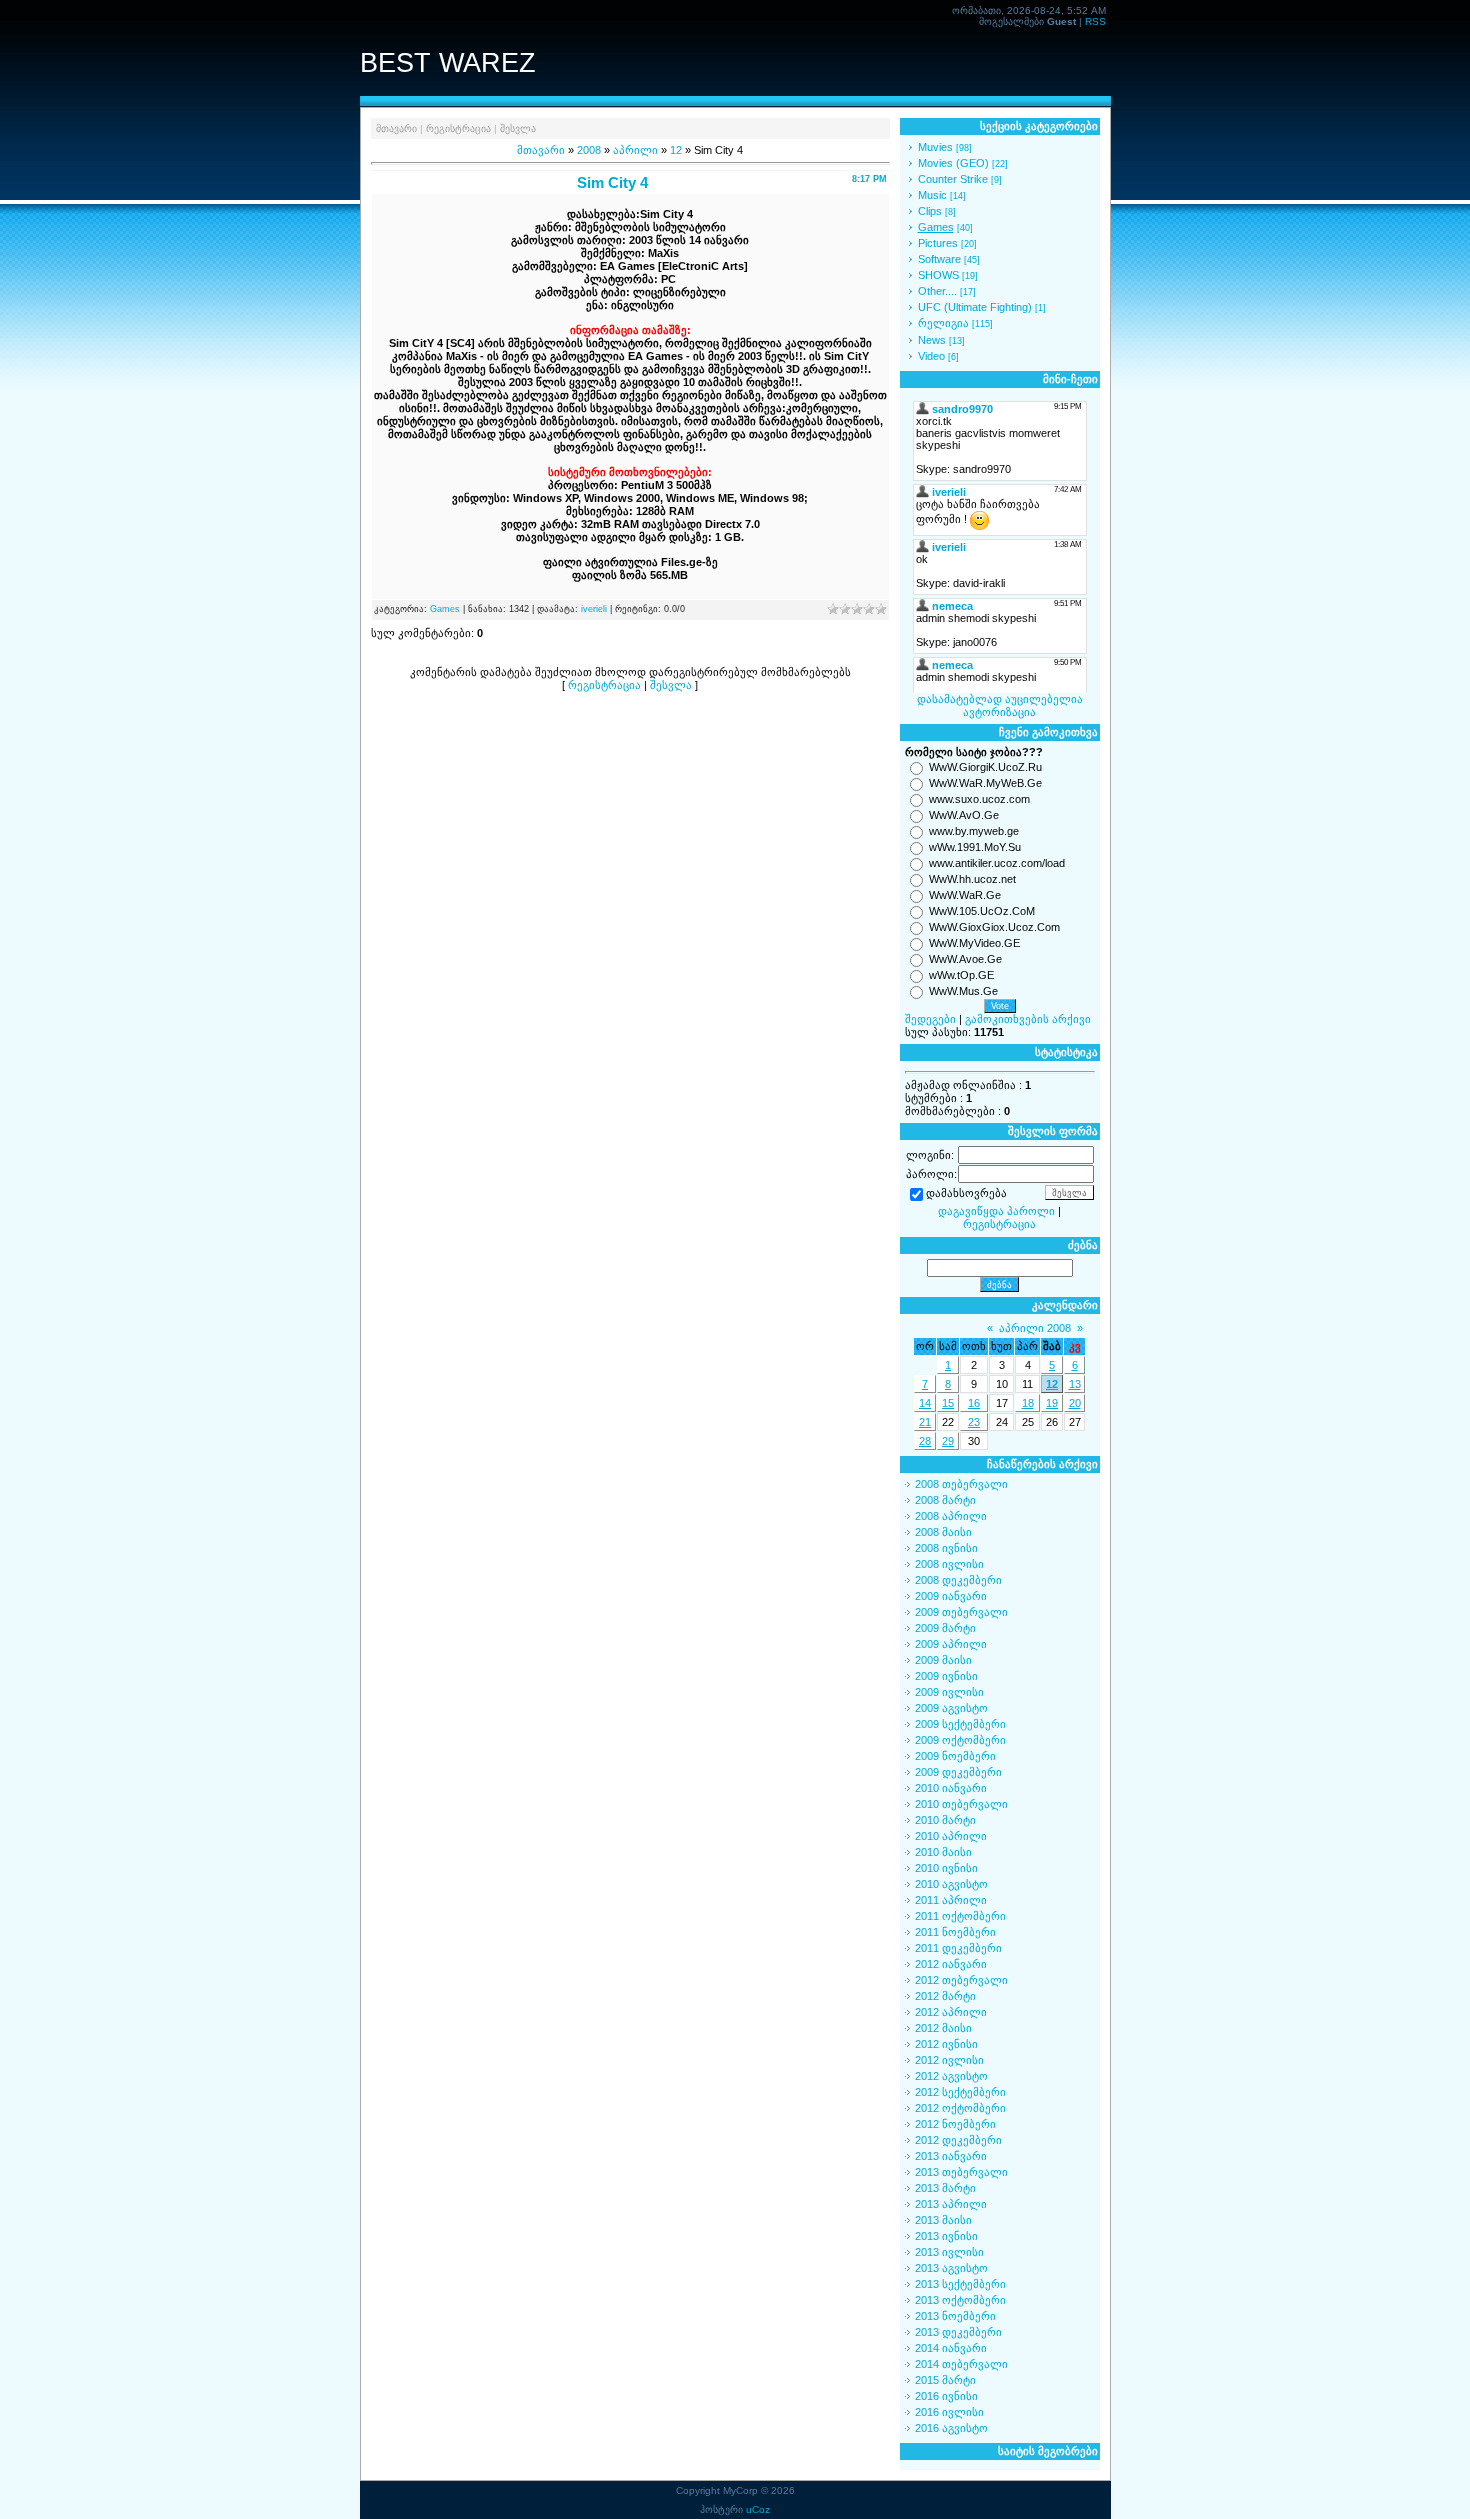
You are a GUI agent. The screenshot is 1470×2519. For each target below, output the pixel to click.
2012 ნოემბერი (955, 2124)
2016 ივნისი (946, 2396)
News (932, 340)
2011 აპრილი (951, 1900)
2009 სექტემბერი (960, 1724)
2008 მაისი (943, 1532)
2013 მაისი (943, 2220)
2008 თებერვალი (961, 1484)
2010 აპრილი (951, 1836)
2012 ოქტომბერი (960, 2108)
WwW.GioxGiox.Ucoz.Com (994, 927)
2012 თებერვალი (961, 1980)
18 (1028, 1403)
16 (974, 1403)
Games (445, 609)
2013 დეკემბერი (958, 2332)
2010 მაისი (943, 1852)
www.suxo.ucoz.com (979, 799)
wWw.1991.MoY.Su (975, 847)
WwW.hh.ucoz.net (972, 879)
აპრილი (635, 150)
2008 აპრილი (951, 1516)
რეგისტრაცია (458, 128)
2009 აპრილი (951, 1644)
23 (974, 1422)
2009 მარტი (945, 1628)
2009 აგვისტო (951, 1708)
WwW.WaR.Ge (965, 895)
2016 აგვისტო (951, 2428)
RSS (1095, 21)
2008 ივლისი (949, 1564)
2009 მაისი (943, 1660)
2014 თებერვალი (961, 2364)
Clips (930, 211)
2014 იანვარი (951, 2348)
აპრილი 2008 (1035, 1328)
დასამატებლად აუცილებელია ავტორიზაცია (1000, 705)
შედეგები (930, 1019)
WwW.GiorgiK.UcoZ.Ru (985, 767)
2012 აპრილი (951, 2012)
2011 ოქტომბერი (960, 1916)
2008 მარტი (945, 1500)
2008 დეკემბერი (958, 1580)
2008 (589, 150)
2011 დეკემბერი (958, 1948)
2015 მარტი (945, 2380)
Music (932, 195)
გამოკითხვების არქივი (1028, 1019)
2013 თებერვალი (961, 2172)
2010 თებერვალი (961, 1804)
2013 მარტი (945, 2188)
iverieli (594, 609)
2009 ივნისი (946, 1676)
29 (948, 1441)
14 (925, 1403)
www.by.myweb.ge (974, 831)
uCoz (758, 2509)
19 (1052, 1403)
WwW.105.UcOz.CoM (982, 911)
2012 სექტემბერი (960, 2092)
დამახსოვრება (966, 1194)
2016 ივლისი (949, 2412)
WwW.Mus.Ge (963, 991)
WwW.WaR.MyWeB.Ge (985, 783)
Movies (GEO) (953, 163)
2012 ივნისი (946, 2044)
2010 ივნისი (946, 1868)
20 (1075, 1403)
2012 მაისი (943, 2028)
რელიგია (943, 323)
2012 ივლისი (949, 2060)
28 (925, 1441)
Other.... (937, 291)
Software (939, 259)
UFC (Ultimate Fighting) (975, 307)
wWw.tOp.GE (961, 975)
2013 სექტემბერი (960, 2284)
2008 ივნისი (946, 1548)
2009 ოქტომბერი (960, 1740)
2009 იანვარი (951, 1596)
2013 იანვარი (951, 2156)
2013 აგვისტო (951, 2268)
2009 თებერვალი (961, 1612)
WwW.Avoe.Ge (965, 959)
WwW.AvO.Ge (964, 815)
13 (1075, 1384)
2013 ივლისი (949, 2252)
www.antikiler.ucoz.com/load (997, 863)
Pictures (938, 243)
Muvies (935, 147)
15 (948, 1403)
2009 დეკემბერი (958, 1772)
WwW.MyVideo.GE (974, 943)
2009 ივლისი (949, 1692)
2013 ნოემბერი (955, 2316)
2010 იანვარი (951, 1788)
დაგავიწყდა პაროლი (996, 1211)
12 (676, 150)
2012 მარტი (945, 1996)
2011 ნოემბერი (955, 1932)
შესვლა (518, 128)
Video (931, 356)
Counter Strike (953, 179)
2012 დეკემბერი (958, 2140)
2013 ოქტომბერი (960, 2300)
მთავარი (396, 128)
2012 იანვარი (951, 1964)
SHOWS (938, 275)
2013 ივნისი (946, 2236)
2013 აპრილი (951, 2204)
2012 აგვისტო (951, 2076)
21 (925, 1422)
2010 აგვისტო (951, 1884)
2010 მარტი (945, 1820)
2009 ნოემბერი (955, 1756)
